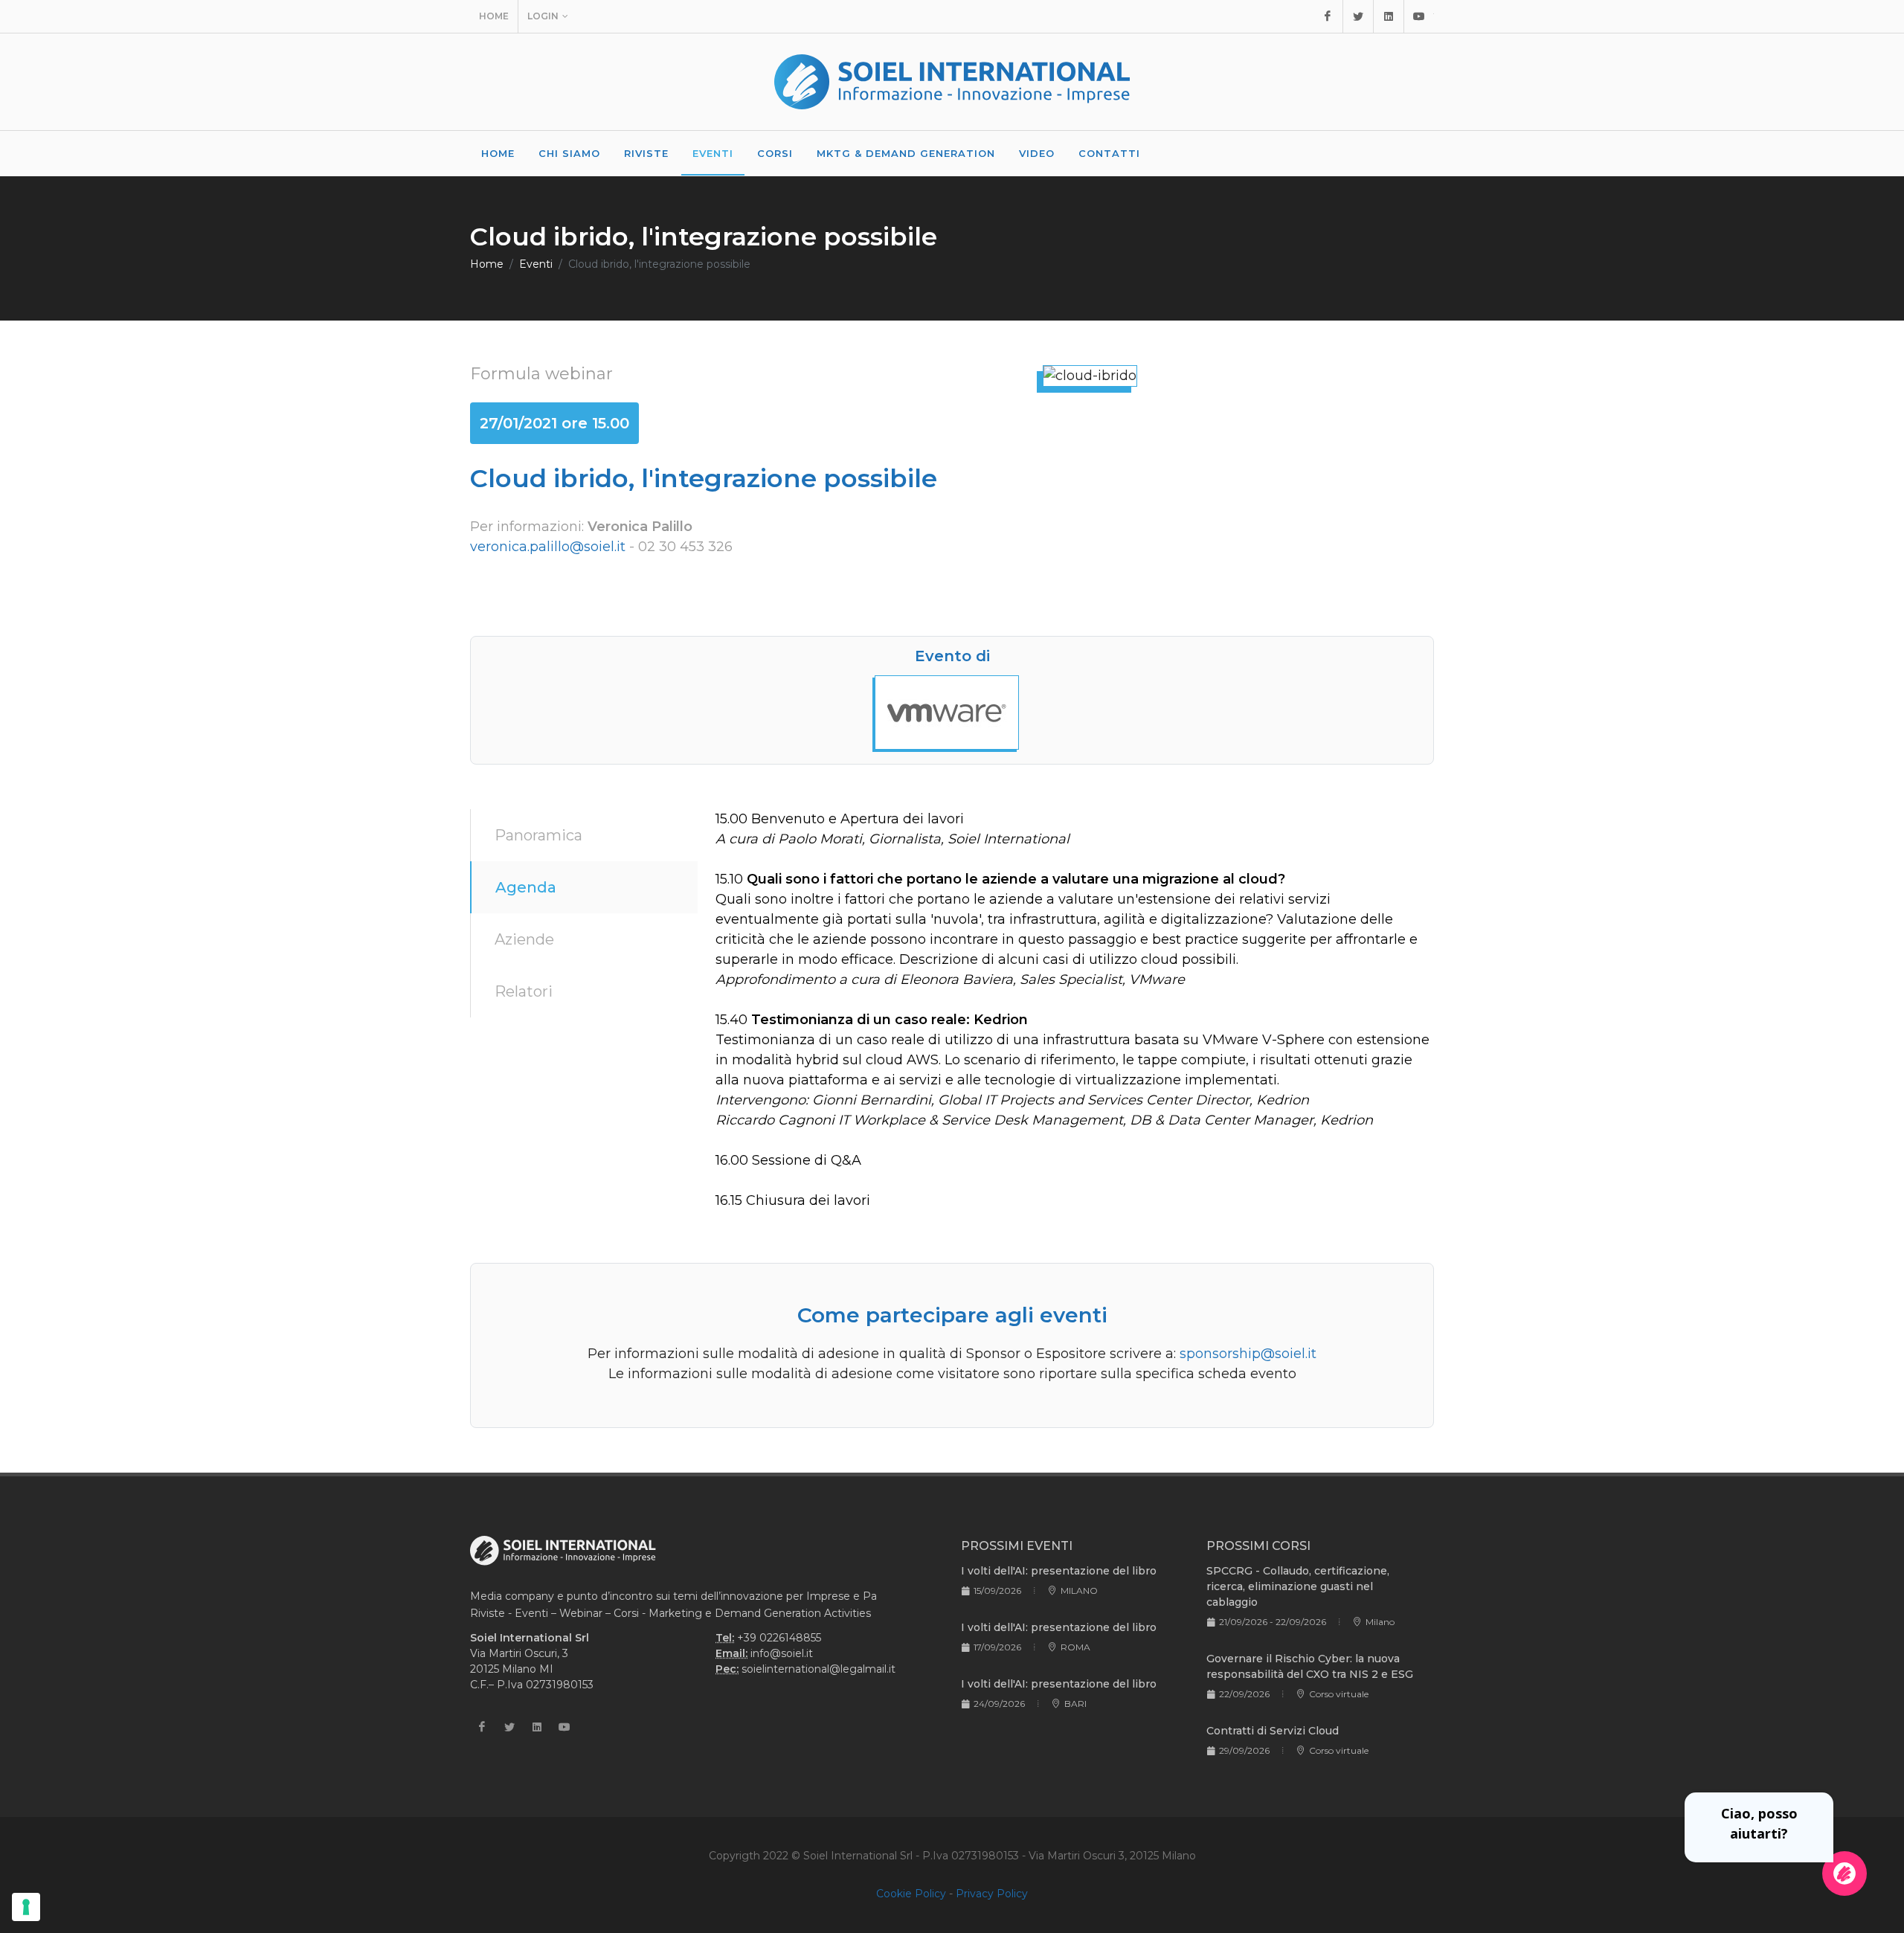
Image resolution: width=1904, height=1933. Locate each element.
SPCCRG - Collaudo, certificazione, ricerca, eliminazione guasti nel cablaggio (1298, 1586)
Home (494, 16)
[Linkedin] (1389, 16)
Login (543, 16)
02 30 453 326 (685, 547)
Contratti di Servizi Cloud (1273, 1731)
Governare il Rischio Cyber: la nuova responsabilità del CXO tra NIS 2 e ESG (1310, 1666)
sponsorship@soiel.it (1248, 1354)
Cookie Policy (911, 1894)
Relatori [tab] (524, 991)
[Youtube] (1419, 16)
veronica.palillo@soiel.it (548, 547)
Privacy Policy (992, 1894)
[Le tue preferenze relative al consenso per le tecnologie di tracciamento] (26, 1907)
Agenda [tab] (526, 887)
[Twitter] (1358, 16)
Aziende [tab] (524, 939)
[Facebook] (1328, 16)
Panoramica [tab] (538, 835)
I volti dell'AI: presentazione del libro (1059, 1571)
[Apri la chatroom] (1844, 1874)
